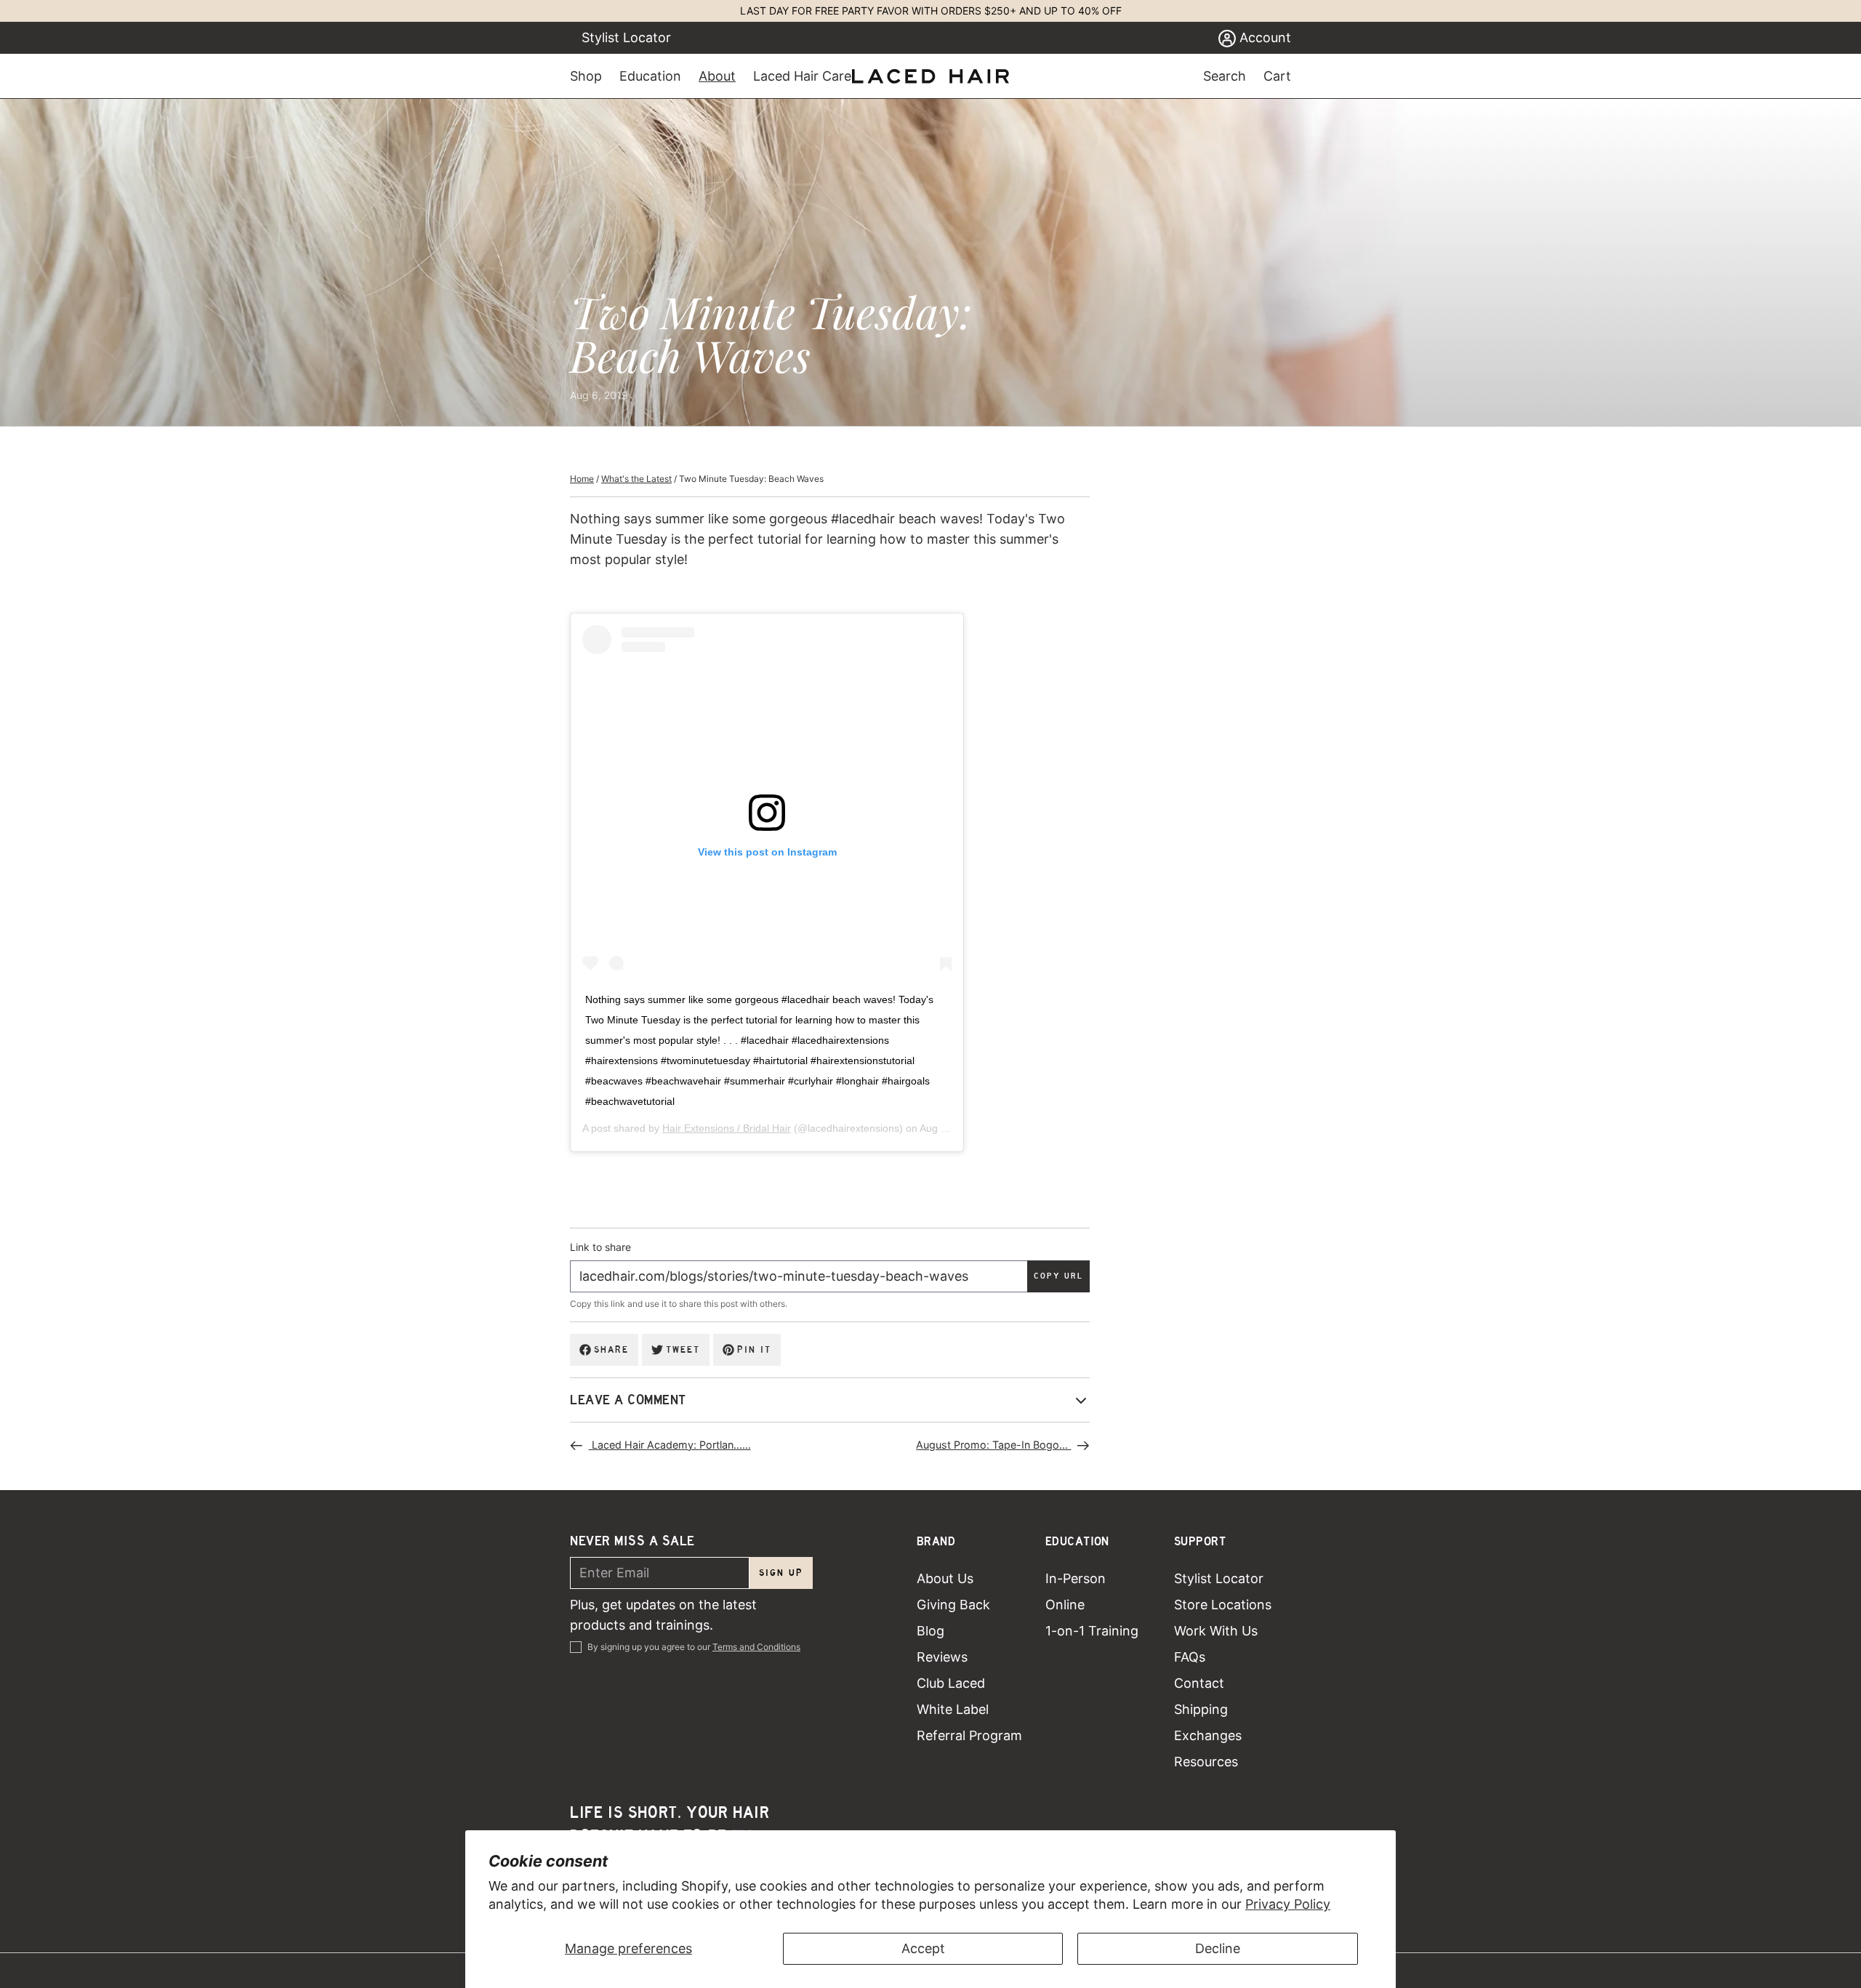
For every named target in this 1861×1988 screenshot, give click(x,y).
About (717, 76)
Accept (923, 1948)
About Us (945, 1578)
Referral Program (969, 1735)
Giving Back (953, 1605)
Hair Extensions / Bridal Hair (727, 1128)
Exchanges (1208, 1735)
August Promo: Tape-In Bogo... (993, 1445)
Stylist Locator (626, 37)
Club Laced (951, 1683)
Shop (586, 76)
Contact (1199, 1683)
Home (582, 479)
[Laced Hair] (930, 76)
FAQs (1190, 1657)
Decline (1218, 1948)
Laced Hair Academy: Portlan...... (670, 1445)
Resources (1206, 1762)
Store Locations (1223, 1605)
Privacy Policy (1288, 1904)
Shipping (1201, 1709)
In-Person (1076, 1578)
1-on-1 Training (1092, 1631)
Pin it (754, 1349)
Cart (1277, 76)
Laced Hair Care (802, 76)
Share (611, 1349)
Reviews (942, 1657)
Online (1065, 1605)
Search (1225, 76)
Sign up (781, 1573)
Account (1263, 37)
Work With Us (1216, 1631)
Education (650, 76)
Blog (930, 1631)
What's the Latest (636, 479)
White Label (953, 1709)
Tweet (683, 1349)
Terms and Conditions (756, 1647)
